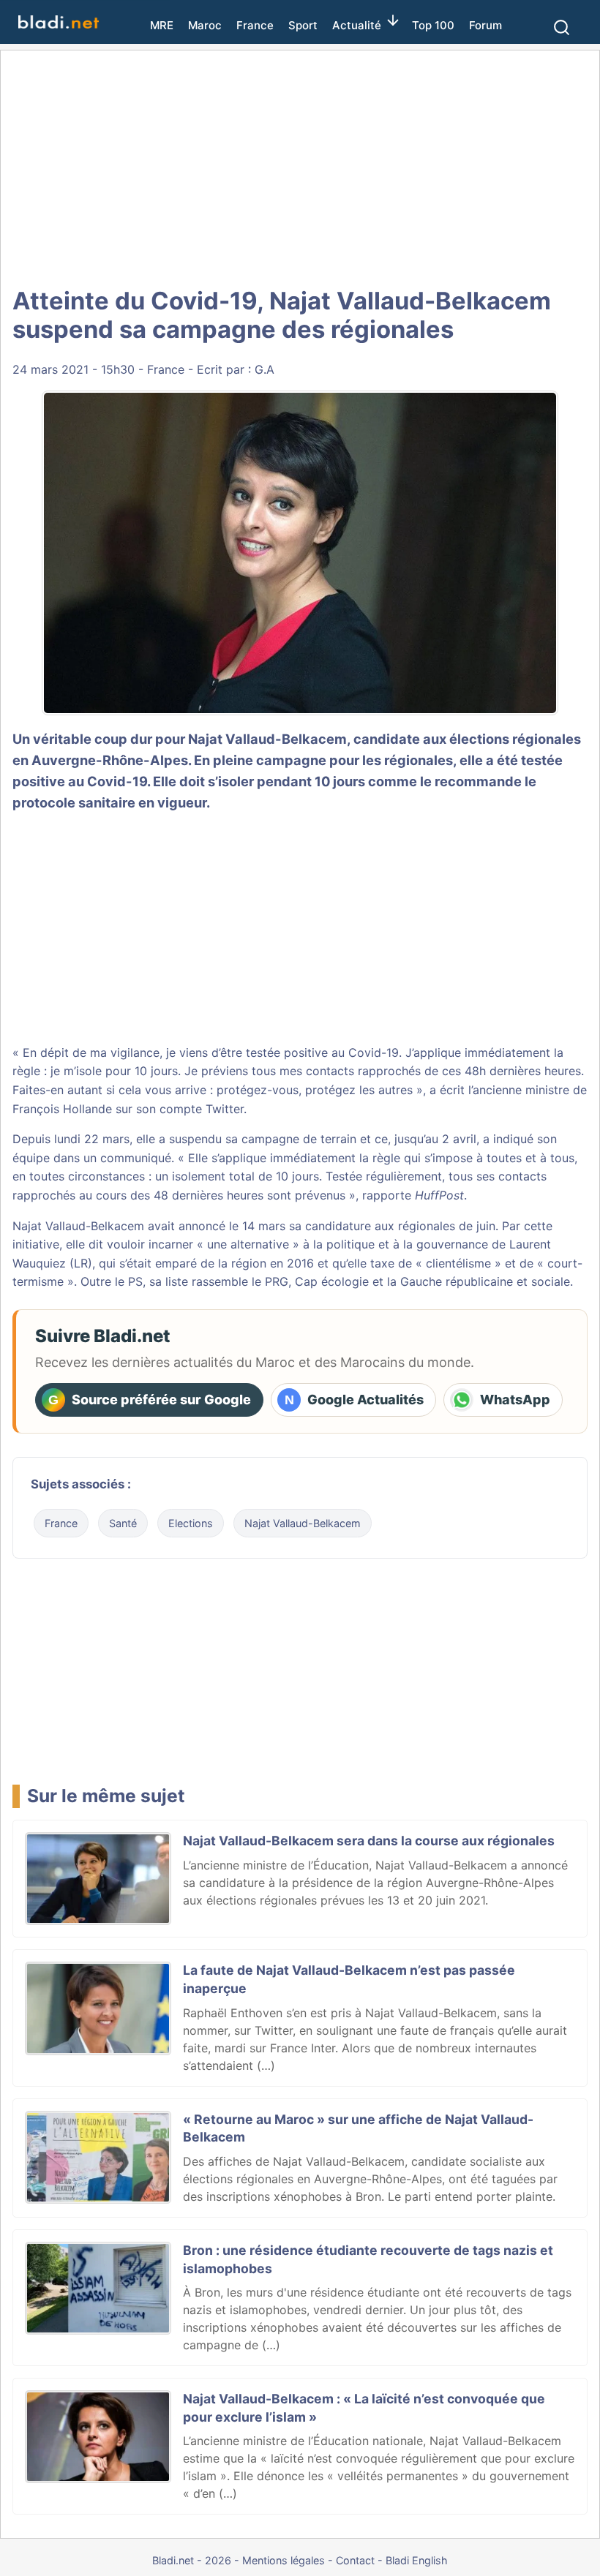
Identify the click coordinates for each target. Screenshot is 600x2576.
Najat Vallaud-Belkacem (303, 1523)
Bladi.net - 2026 (192, 2560)
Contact (355, 2560)
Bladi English (417, 2560)
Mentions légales (284, 2560)
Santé (123, 1523)
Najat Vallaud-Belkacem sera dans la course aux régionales (369, 1841)
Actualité (357, 25)
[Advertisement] (300, 168)
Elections (191, 1523)
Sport (303, 25)
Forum (485, 25)
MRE (162, 25)
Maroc (205, 25)
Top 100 (433, 25)
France (255, 25)
